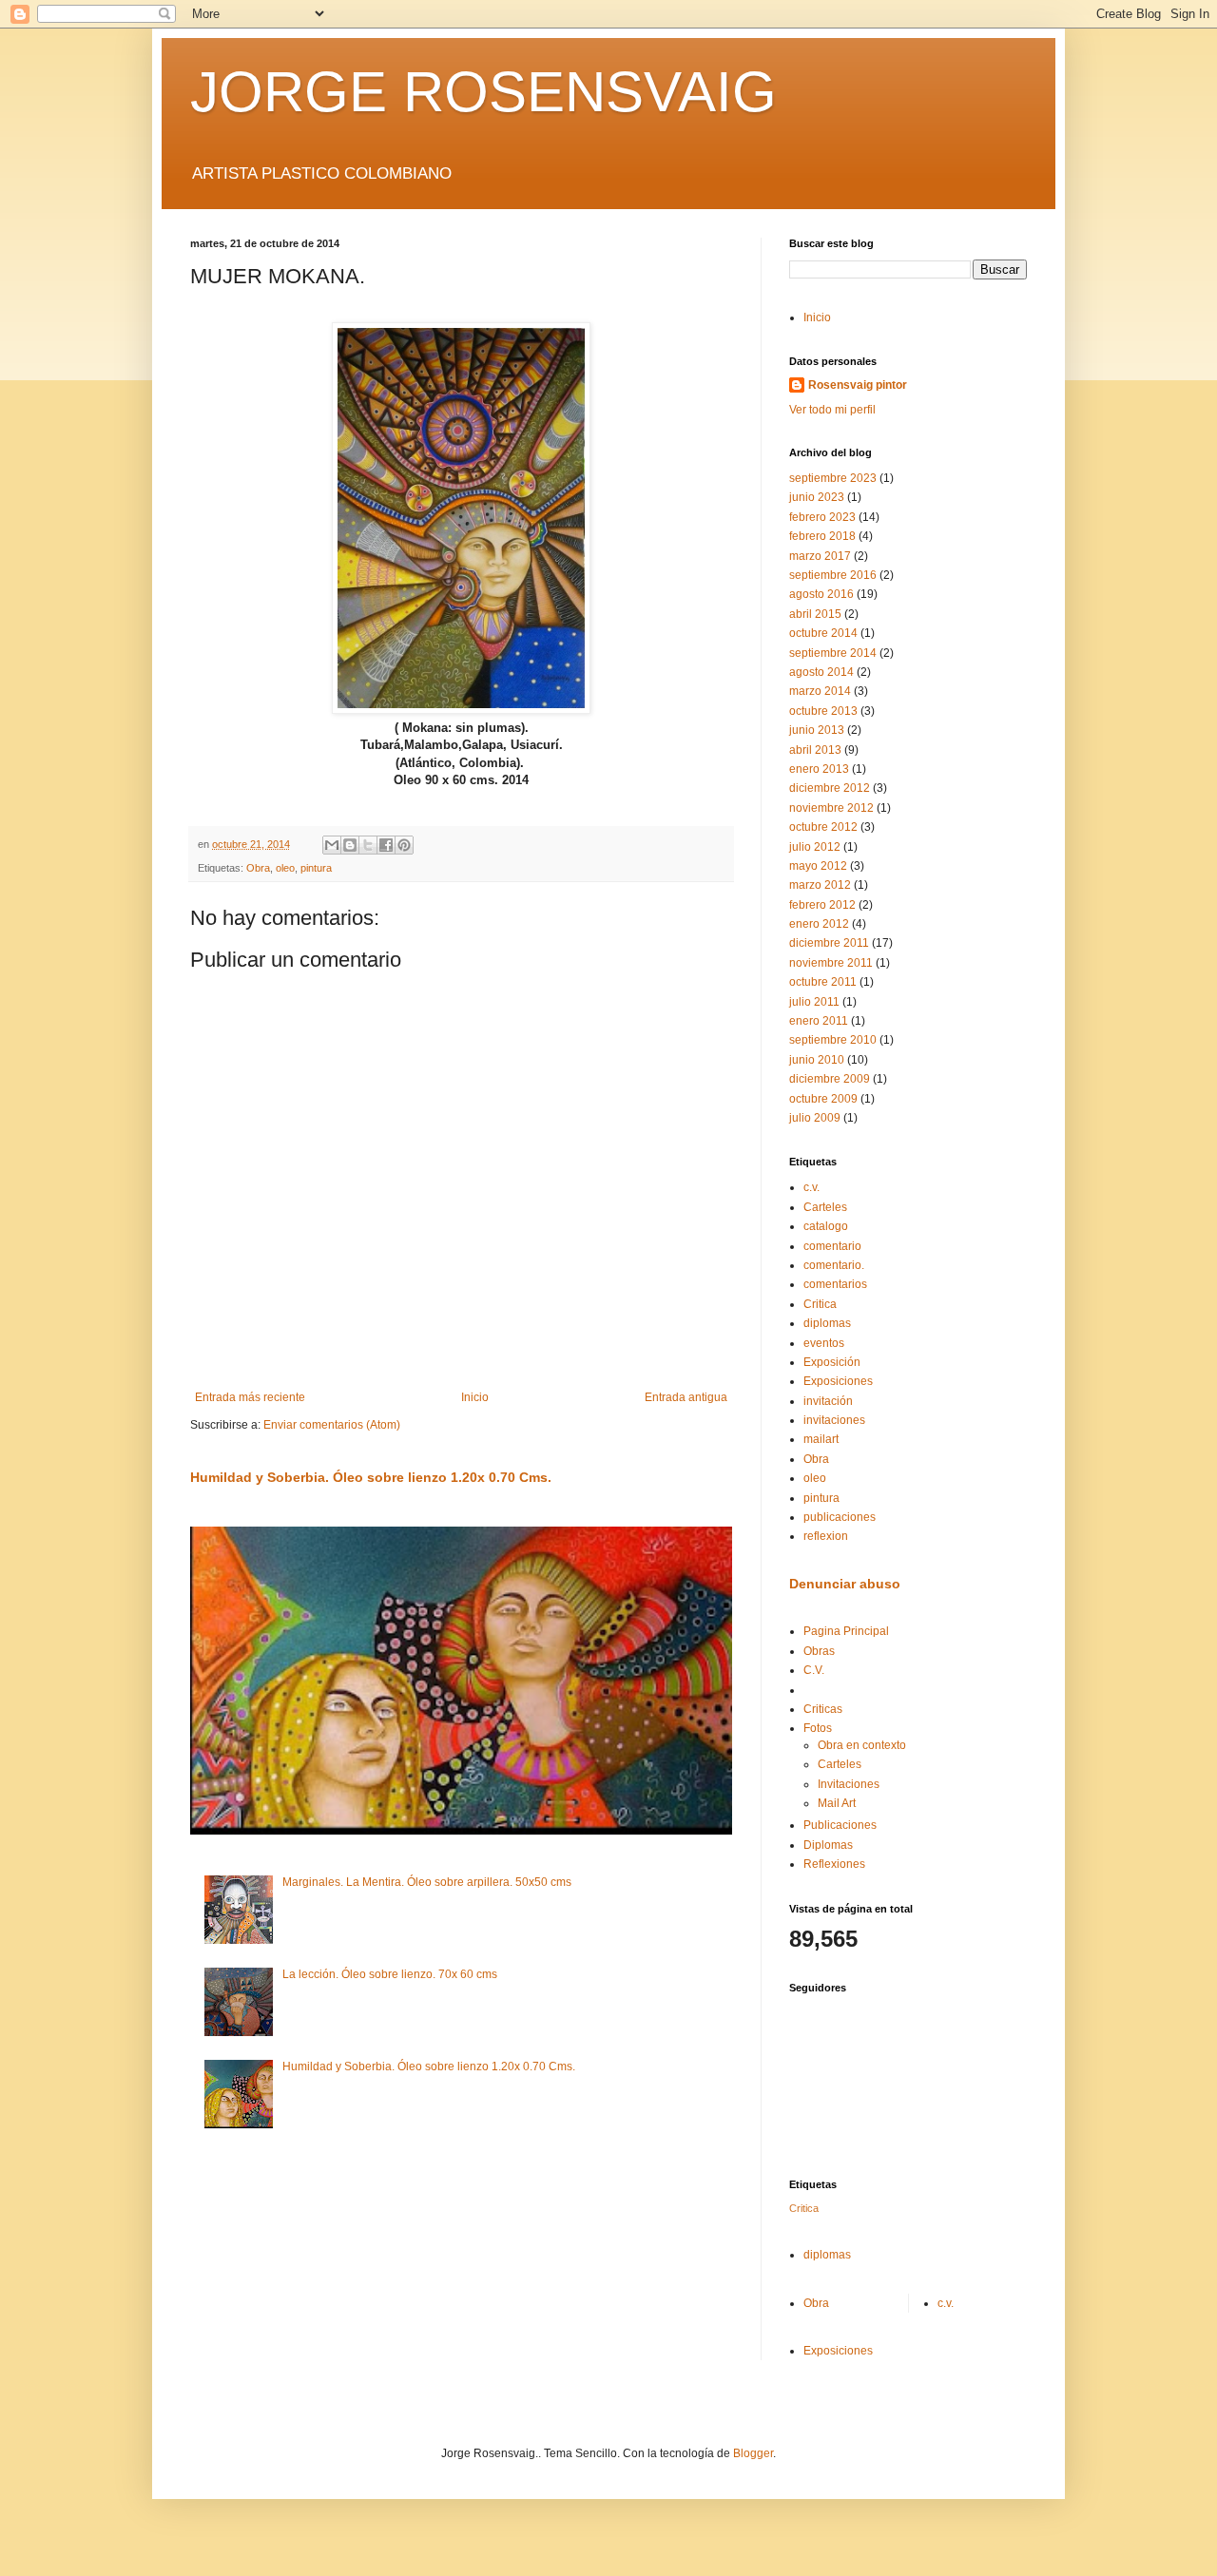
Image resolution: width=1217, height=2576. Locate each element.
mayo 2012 (818, 866)
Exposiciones (838, 1381)
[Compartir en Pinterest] (404, 845)
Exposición (832, 1362)
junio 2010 (817, 1060)
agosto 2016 (821, 594)
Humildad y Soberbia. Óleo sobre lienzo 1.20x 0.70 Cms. (371, 1477)
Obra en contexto (862, 1745)
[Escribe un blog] (350, 845)
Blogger (753, 2453)
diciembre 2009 (830, 1079)
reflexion (826, 1536)
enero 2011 (819, 1021)
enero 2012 (819, 924)
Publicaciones (840, 1825)
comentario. (834, 1265)
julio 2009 (815, 1118)
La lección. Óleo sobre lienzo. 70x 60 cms (390, 1974)
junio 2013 (817, 730)
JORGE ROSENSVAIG (483, 92)
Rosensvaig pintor (858, 385)
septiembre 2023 (833, 478)
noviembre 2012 (831, 808)
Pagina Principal (846, 1631)
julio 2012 (815, 847)
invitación (828, 1401)
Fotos (818, 1728)
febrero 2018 (822, 536)
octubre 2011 (823, 982)
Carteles (825, 1207)
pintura (316, 868)
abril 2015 (815, 614)
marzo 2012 (820, 885)
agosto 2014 (821, 672)
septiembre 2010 (833, 1040)
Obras (819, 1651)
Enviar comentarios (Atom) (332, 1425)
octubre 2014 (823, 633)
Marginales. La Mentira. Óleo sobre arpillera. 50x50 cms (427, 1882)
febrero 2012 (822, 905)
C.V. (814, 1670)
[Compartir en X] (368, 845)
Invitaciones (849, 1784)
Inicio (475, 1397)
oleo (285, 868)
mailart (821, 1439)
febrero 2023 (822, 517)
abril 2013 (815, 750)
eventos (824, 1343)
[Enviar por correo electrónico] (332, 845)
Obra (258, 868)
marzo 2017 (820, 556)
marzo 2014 (820, 691)
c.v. (811, 1187)
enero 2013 (819, 769)
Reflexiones (834, 1864)
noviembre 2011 (831, 963)
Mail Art (837, 1803)
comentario (832, 1246)
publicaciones (840, 1517)
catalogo (826, 1226)
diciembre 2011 (829, 943)
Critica (820, 1304)
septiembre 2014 (833, 653)
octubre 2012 (823, 827)
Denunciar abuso (845, 1584)
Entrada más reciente (250, 1397)
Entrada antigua (686, 1397)
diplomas (827, 1323)
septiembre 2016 (833, 575)
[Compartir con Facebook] (386, 845)
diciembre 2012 (830, 788)
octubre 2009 (823, 1099)
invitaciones (834, 1420)
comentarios (835, 1284)
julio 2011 (814, 1002)
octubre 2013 (823, 711)
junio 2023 (817, 497)
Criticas (823, 1709)
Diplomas (828, 1845)
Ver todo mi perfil (832, 410)
